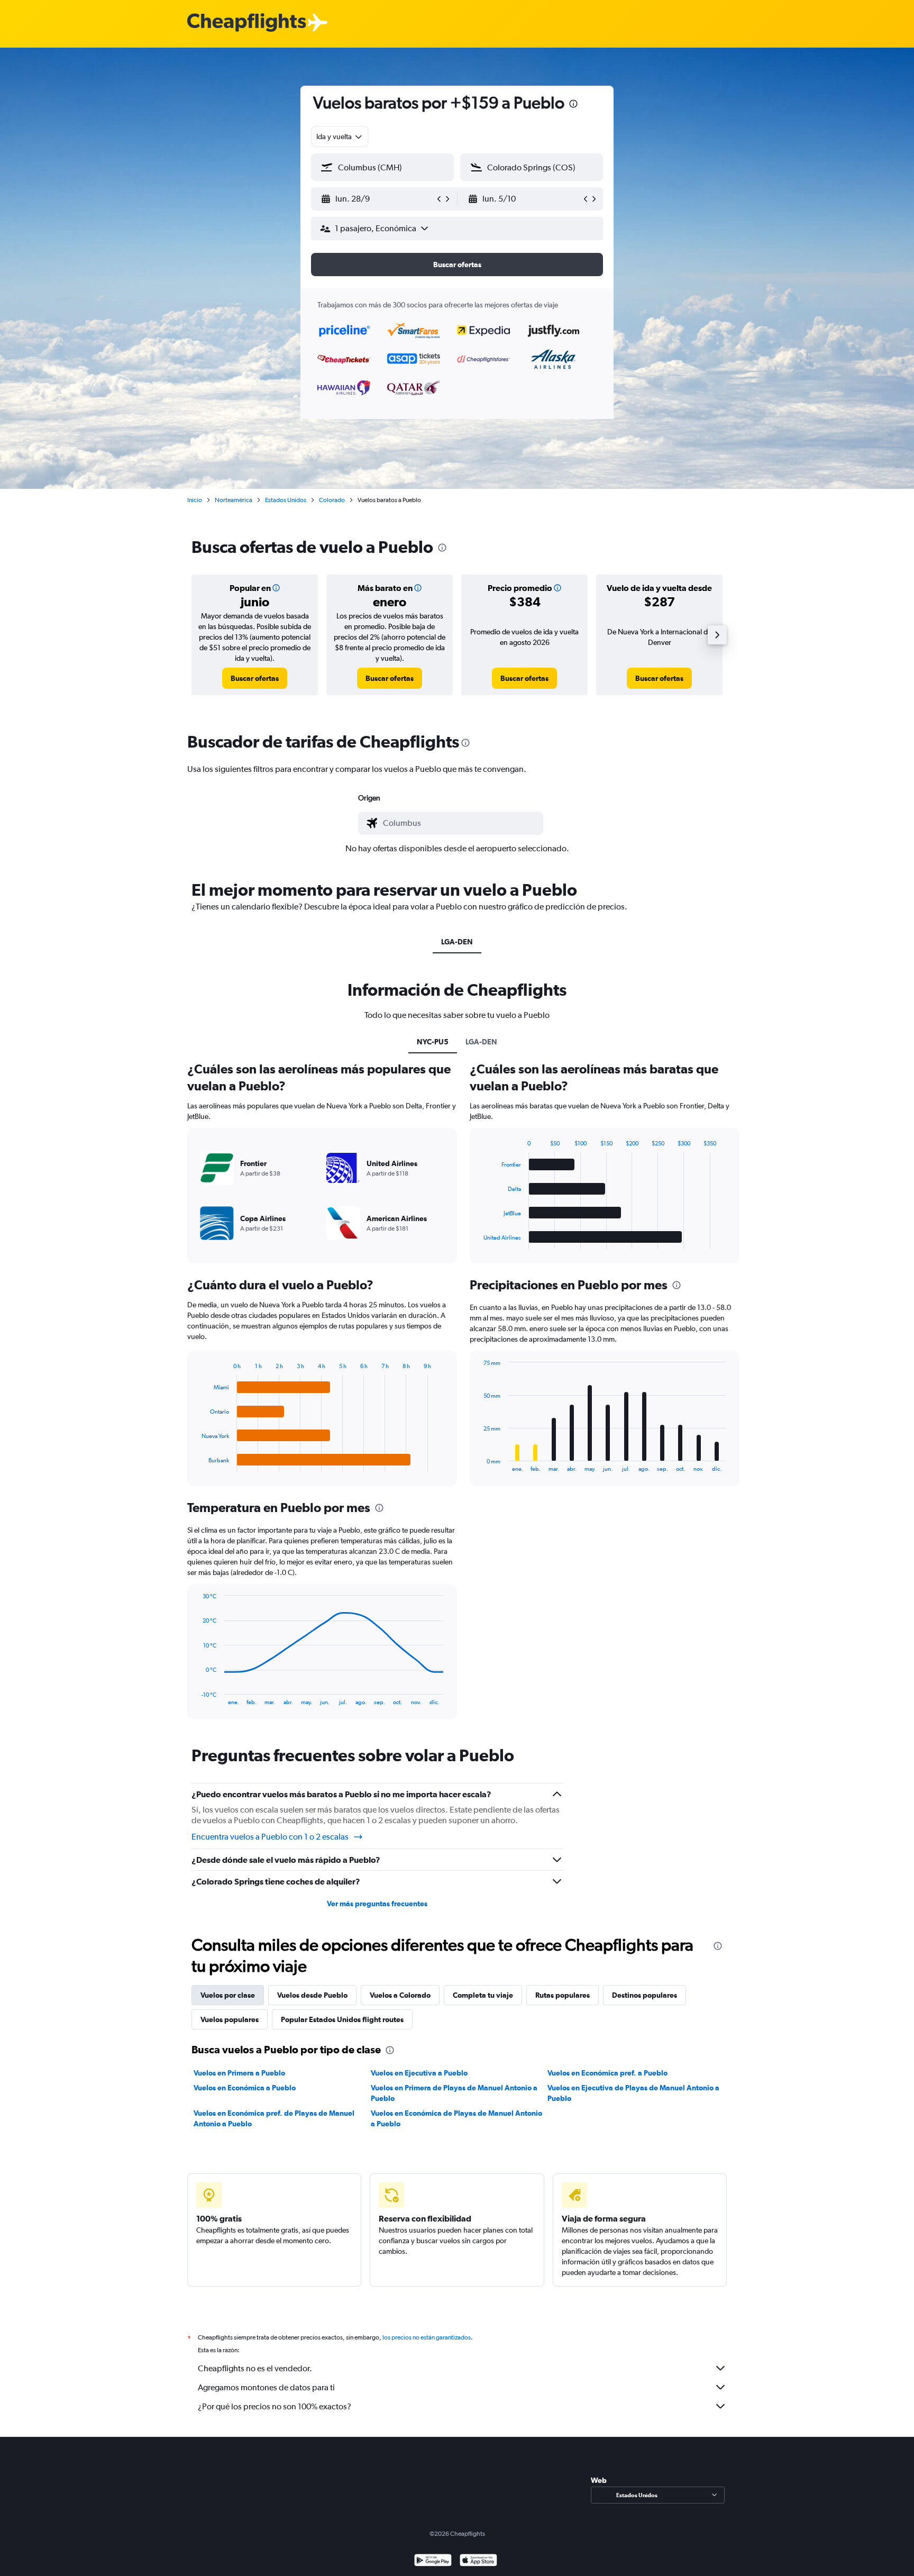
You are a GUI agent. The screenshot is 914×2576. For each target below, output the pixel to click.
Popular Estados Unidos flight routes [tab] (342, 2019)
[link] (255, 678)
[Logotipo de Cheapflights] (246, 23)
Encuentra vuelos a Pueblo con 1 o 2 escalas (270, 1837)
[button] (573, 105)
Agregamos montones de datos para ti (266, 2387)
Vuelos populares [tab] (230, 2019)
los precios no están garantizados (427, 2337)
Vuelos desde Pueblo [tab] (312, 1995)
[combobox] (340, 136)
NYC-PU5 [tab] (433, 1042)
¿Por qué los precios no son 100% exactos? (275, 2406)
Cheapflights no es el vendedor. (255, 2368)
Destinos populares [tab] (645, 1995)
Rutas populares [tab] (563, 1995)
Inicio (195, 500)
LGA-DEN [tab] (457, 942)
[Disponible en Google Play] (433, 2561)
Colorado (332, 500)
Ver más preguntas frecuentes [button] (377, 1904)
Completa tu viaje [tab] (483, 1995)
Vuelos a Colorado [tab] (400, 1995)
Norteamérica (234, 500)
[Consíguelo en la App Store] (478, 2561)
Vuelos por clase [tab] (228, 1995)
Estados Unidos (286, 500)
